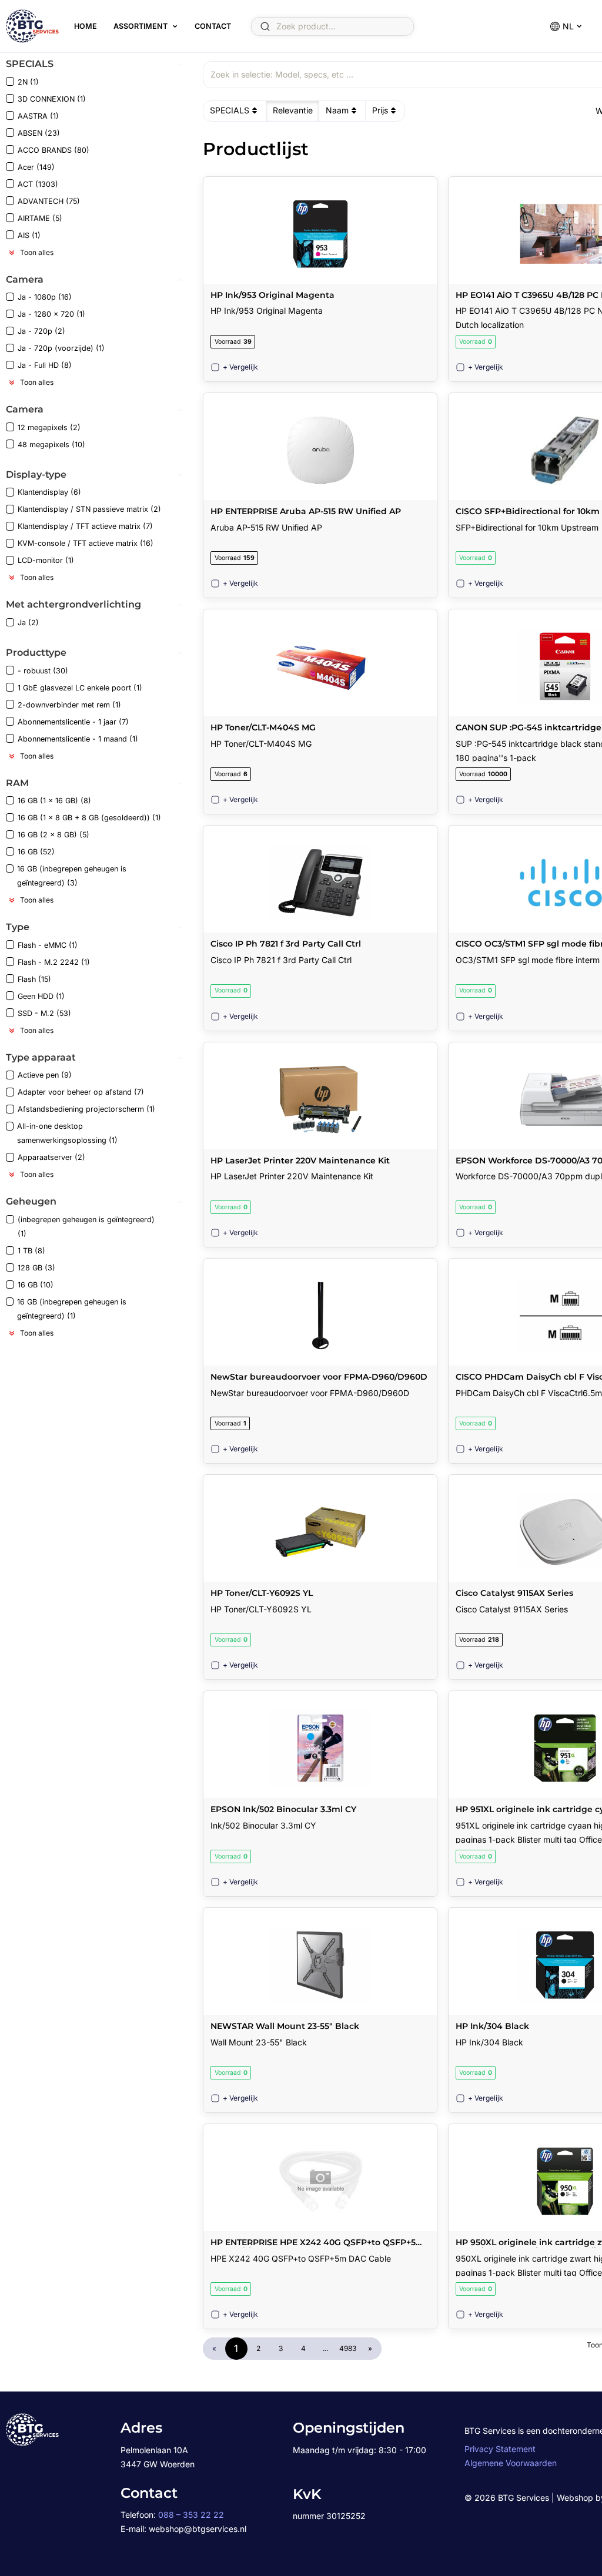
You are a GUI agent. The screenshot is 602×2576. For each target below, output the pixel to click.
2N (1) (28, 82)
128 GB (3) (36, 1268)
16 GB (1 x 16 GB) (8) (54, 801)
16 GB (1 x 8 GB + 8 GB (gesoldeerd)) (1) (89, 818)
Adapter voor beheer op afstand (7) (81, 1092)
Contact (213, 26)
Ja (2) (28, 623)
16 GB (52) (36, 852)
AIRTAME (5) (40, 218)
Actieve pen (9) (45, 1075)
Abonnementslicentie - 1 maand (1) (78, 739)
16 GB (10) (36, 1285)
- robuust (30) (43, 671)
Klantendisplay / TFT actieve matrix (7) (85, 526)
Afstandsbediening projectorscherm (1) (86, 1109)
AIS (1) (29, 235)
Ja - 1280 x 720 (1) (51, 314)
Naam (337, 110)
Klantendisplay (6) (49, 492)
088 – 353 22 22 (191, 2515)
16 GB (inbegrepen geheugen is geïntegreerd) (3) (72, 876)
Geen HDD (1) (41, 996)
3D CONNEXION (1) (52, 99)
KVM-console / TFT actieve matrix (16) (86, 543)
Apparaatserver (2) (51, 1157)
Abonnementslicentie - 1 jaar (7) (73, 722)
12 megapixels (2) (49, 427)
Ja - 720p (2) (41, 331)
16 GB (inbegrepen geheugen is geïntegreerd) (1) (72, 1309)
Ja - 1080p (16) (45, 297)
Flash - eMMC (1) (48, 945)
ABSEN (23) (39, 133)
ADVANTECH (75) (49, 201)
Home (86, 26)
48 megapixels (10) (51, 445)
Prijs (380, 110)
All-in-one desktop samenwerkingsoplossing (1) (67, 1133)
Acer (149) (36, 167)
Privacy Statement (500, 2449)
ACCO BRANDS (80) (53, 150)
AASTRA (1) (38, 116)
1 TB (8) (31, 1251)
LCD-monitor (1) (46, 560)
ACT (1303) (38, 184)
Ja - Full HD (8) (45, 365)
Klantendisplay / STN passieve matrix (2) (89, 509)
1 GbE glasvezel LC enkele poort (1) (80, 688)
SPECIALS (230, 110)
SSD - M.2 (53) (44, 1013)
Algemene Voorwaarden (511, 2463)
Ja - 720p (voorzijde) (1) (61, 348)
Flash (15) (34, 979)
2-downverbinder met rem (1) (69, 705)
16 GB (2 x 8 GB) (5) (53, 835)
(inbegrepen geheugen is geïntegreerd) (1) (86, 1227)
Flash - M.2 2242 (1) (54, 962)
